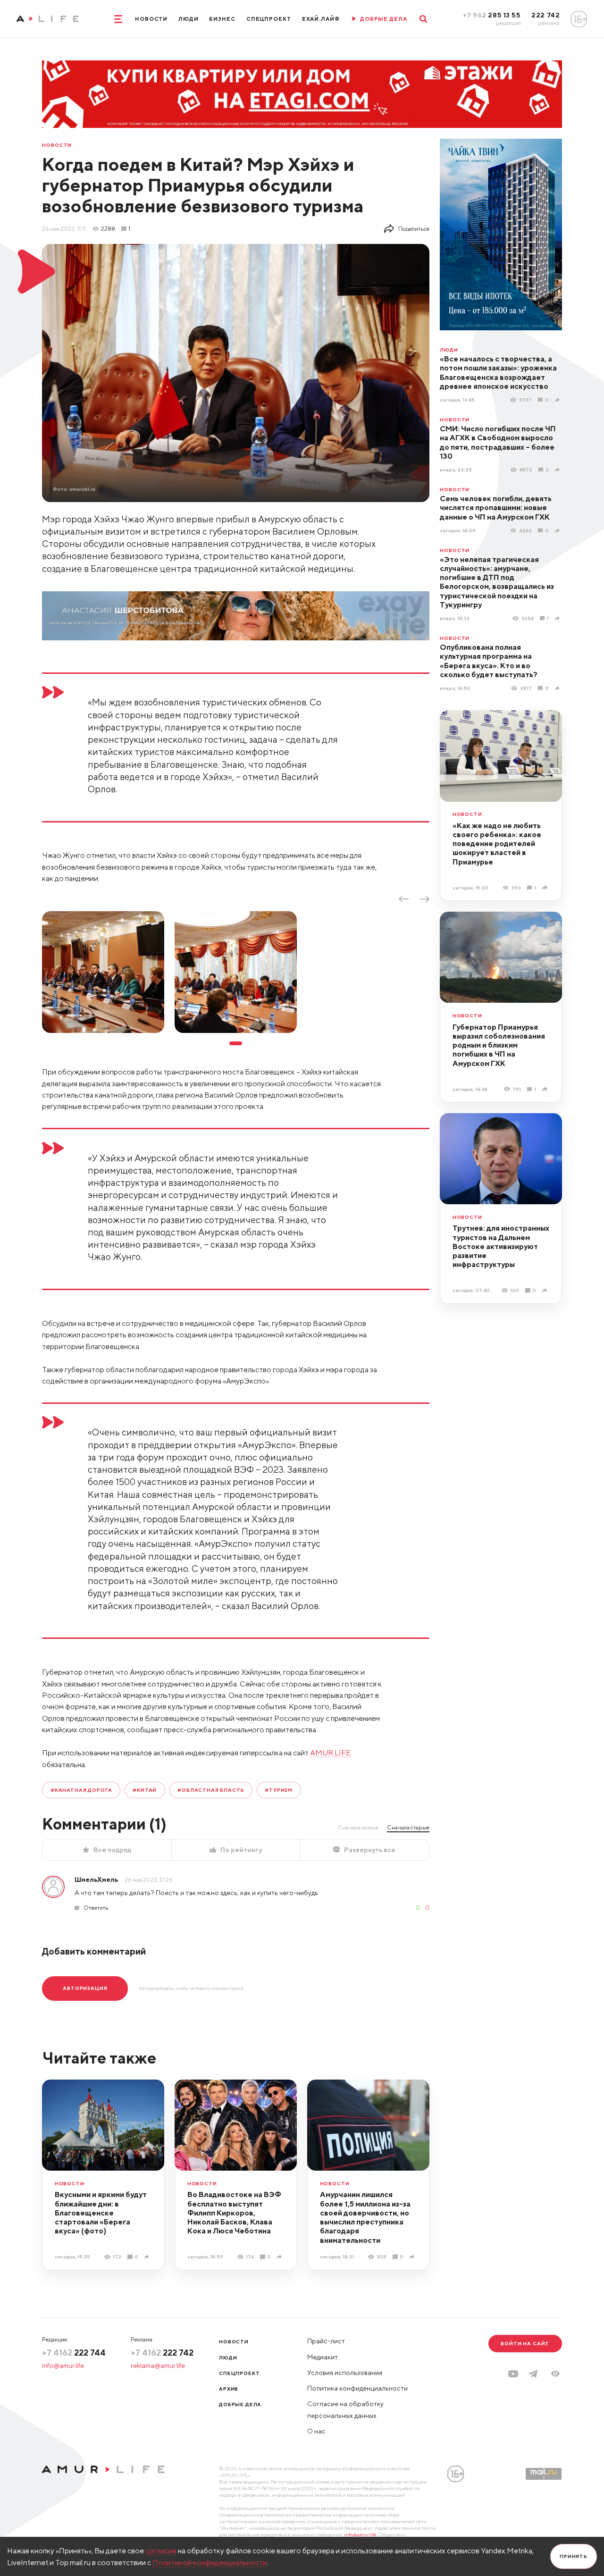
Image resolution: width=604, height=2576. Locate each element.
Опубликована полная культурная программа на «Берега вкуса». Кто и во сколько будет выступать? (489, 661)
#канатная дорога (81, 1790)
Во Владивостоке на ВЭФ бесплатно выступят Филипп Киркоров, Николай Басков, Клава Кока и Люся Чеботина (234, 2212)
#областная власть (211, 1790)
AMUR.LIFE (330, 1753)
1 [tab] (235, 1044)
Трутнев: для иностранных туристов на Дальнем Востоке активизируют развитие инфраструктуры (501, 1246)
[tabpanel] (103, 972)
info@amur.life (63, 2366)
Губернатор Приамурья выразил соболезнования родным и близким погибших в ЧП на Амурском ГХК (499, 1045)
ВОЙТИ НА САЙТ (525, 2343)
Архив (229, 2389)
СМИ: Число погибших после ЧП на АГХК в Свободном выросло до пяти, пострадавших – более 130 (498, 442)
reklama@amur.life (158, 2366)
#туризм (279, 1790)
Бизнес (222, 19)
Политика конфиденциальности (357, 2388)
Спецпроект (269, 19)
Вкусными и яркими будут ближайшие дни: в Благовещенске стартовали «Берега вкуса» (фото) (101, 2212)
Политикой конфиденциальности (210, 2562)
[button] (555, 2374)
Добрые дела (240, 2404)
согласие (161, 2551)
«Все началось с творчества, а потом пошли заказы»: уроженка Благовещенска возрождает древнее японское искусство (498, 372)
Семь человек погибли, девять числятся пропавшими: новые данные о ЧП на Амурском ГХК (496, 508)
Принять (574, 2556)
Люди (189, 19)
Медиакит (323, 2357)
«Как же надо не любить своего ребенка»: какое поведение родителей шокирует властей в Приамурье (497, 843)
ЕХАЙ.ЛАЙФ (321, 19)
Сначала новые (358, 1827)
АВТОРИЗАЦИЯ (85, 1988)
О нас (316, 2431)
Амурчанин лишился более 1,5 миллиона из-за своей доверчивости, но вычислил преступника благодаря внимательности (365, 2217)
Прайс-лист (326, 2341)
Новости (151, 19)
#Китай (145, 1790)
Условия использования (345, 2373)
